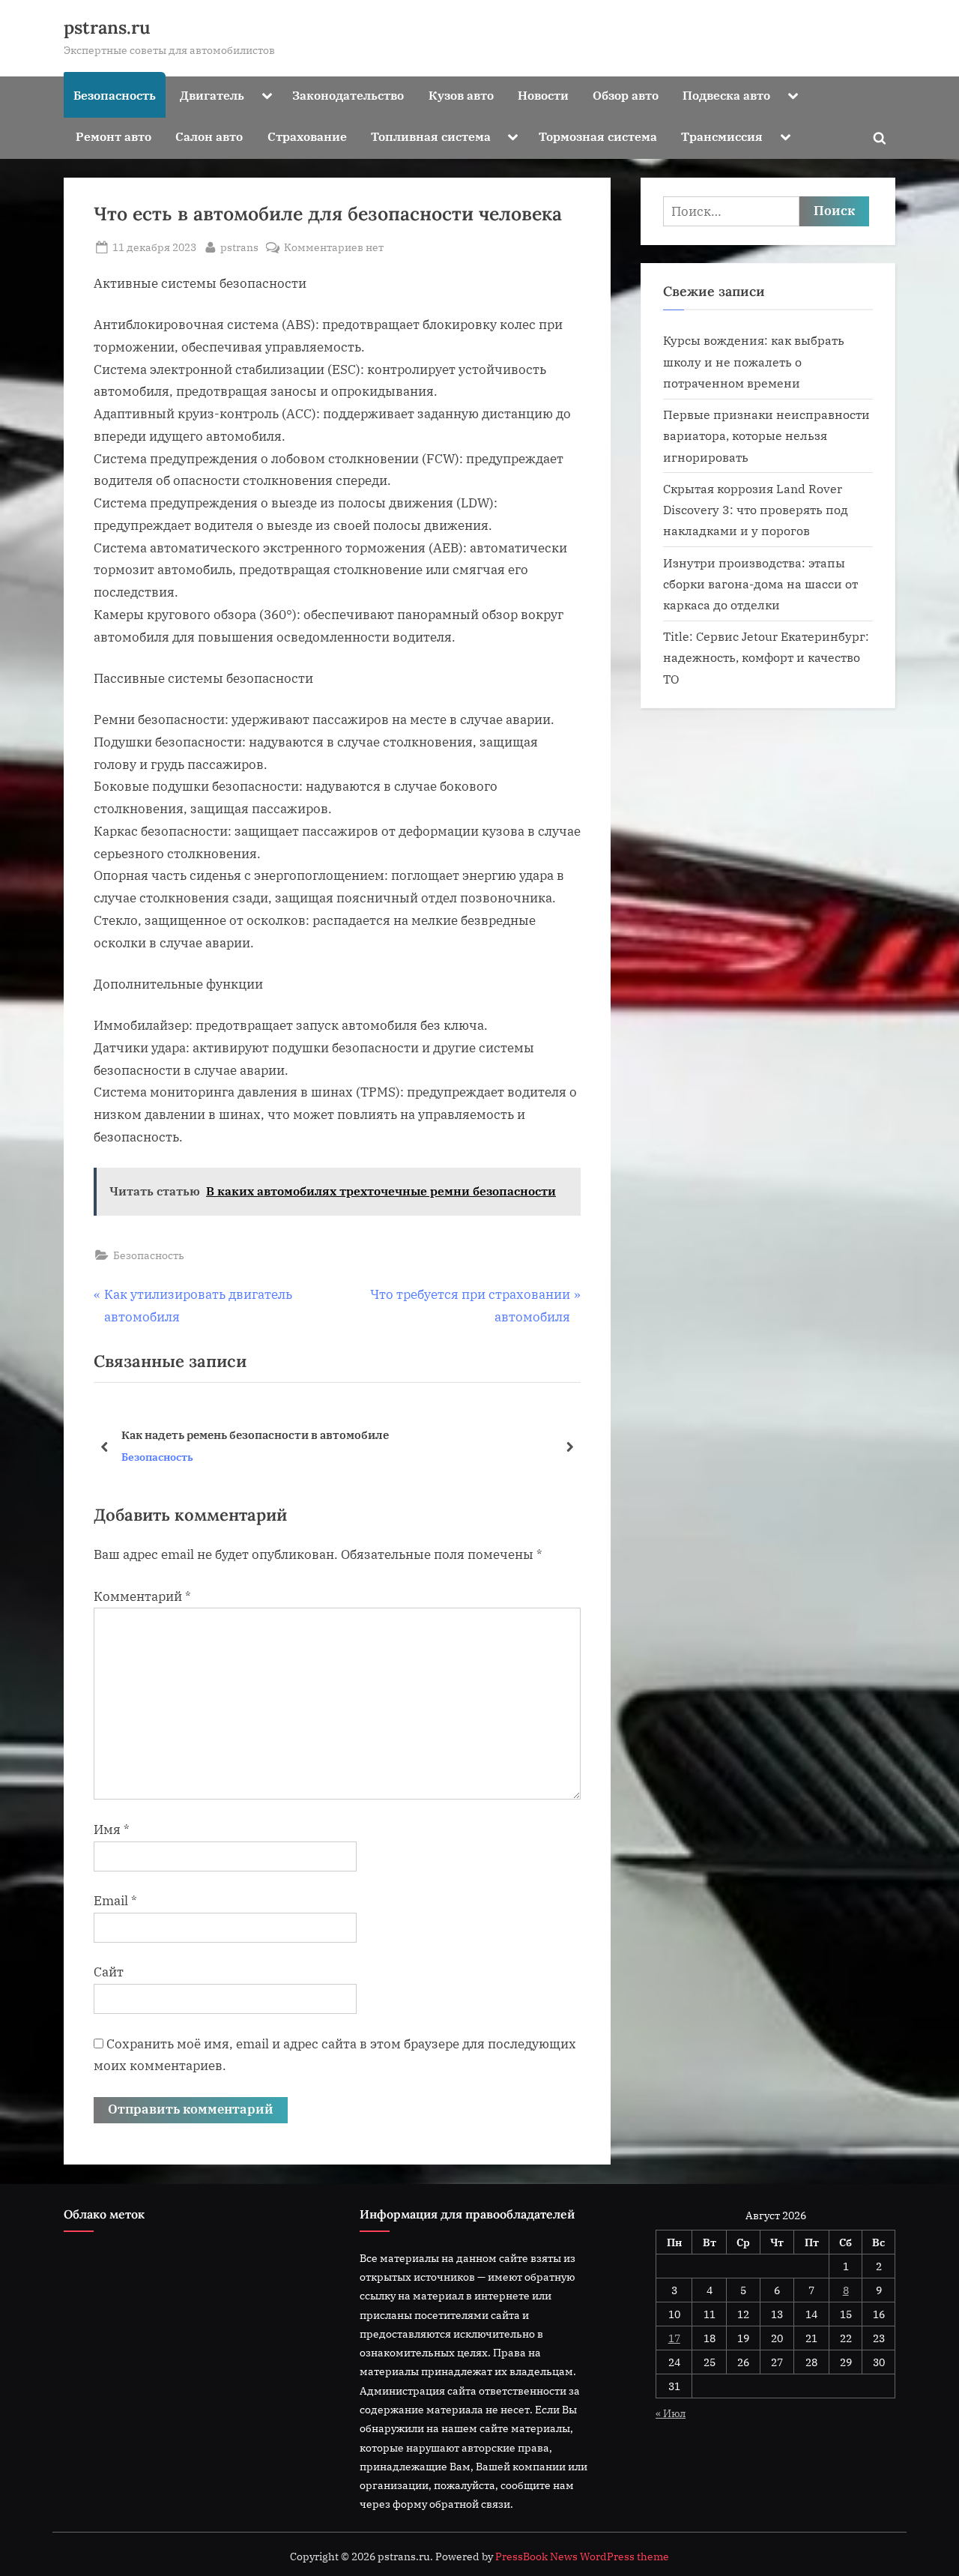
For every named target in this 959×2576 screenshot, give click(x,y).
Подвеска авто (726, 95)
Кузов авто (461, 95)
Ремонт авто (114, 136)
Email (115, 1901)
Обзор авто (626, 95)
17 (674, 2338)
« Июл (671, 2413)
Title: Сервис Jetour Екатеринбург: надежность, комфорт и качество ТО (766, 657)
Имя (112, 1830)
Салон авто (209, 136)
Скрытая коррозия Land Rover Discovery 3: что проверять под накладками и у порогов (756, 510)
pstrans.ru (107, 27)
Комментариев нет (334, 248)
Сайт (109, 1972)
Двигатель (212, 95)
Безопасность (115, 95)
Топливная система (431, 136)
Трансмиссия (722, 136)
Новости (543, 95)
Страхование (307, 136)
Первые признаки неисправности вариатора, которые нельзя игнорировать (766, 435)
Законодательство (348, 95)
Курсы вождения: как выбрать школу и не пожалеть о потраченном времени (754, 361)
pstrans (239, 247)
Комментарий (142, 1596)
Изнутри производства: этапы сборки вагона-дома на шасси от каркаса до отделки (760, 584)
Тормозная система (598, 136)
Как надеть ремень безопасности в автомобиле (255, 1435)
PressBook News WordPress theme (582, 2557)
